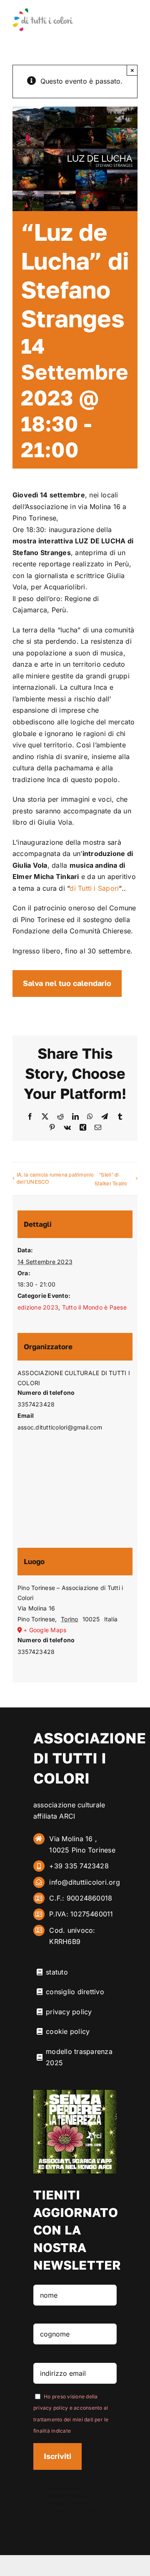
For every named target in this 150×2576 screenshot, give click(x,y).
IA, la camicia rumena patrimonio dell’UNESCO (55, 1178)
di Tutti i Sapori (94, 888)
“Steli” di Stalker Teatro (111, 1179)
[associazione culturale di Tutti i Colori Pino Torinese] (43, 11)
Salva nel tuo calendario (67, 983)
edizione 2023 (38, 1307)
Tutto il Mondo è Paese (94, 1307)
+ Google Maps (45, 1630)
